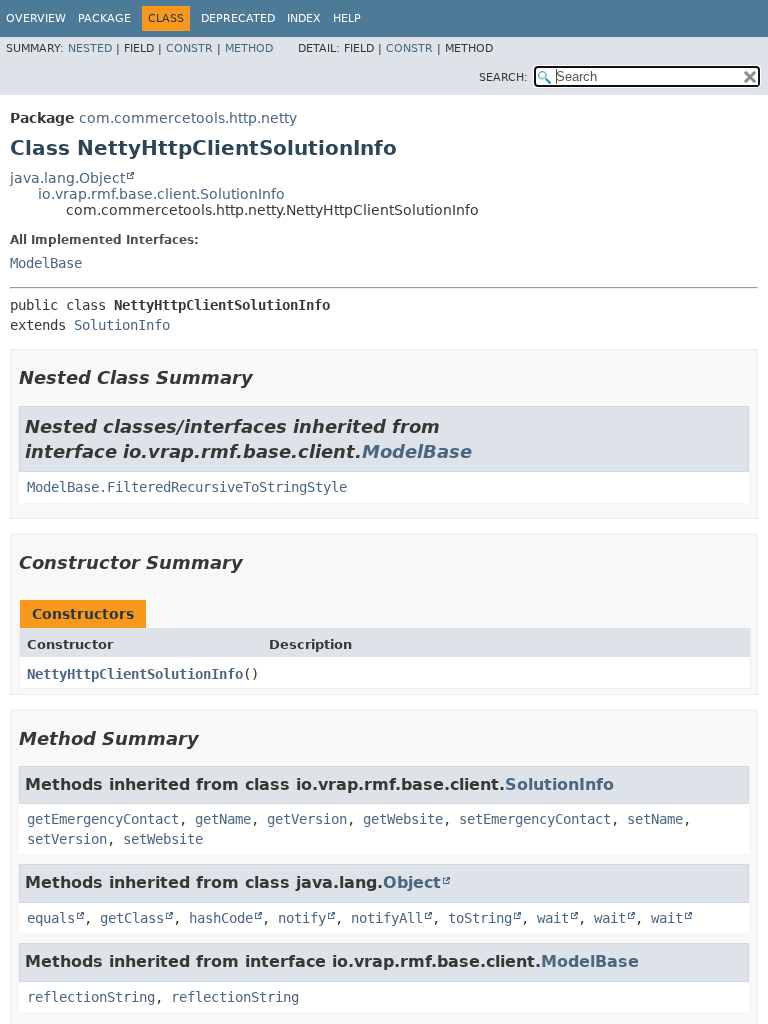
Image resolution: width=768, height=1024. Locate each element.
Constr (189, 48)
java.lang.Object (67, 178)
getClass (132, 918)
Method (249, 48)
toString (480, 918)
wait (553, 918)
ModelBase (46, 263)
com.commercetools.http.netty (188, 118)
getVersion (307, 819)
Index (304, 18)
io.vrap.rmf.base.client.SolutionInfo (161, 194)
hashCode (221, 918)
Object (412, 882)
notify (302, 918)
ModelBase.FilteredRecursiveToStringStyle (187, 487)
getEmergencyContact (103, 819)
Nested (90, 48)
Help (347, 18)
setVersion (67, 839)
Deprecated (238, 18)
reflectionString (91, 997)
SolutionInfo (122, 325)
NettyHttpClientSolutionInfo (135, 674)
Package (104, 18)
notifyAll (387, 918)
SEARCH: (503, 77)
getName (223, 819)
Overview (36, 18)
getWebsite (403, 819)
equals (51, 918)
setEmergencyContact (535, 819)
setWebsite (163, 839)
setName (655, 819)
